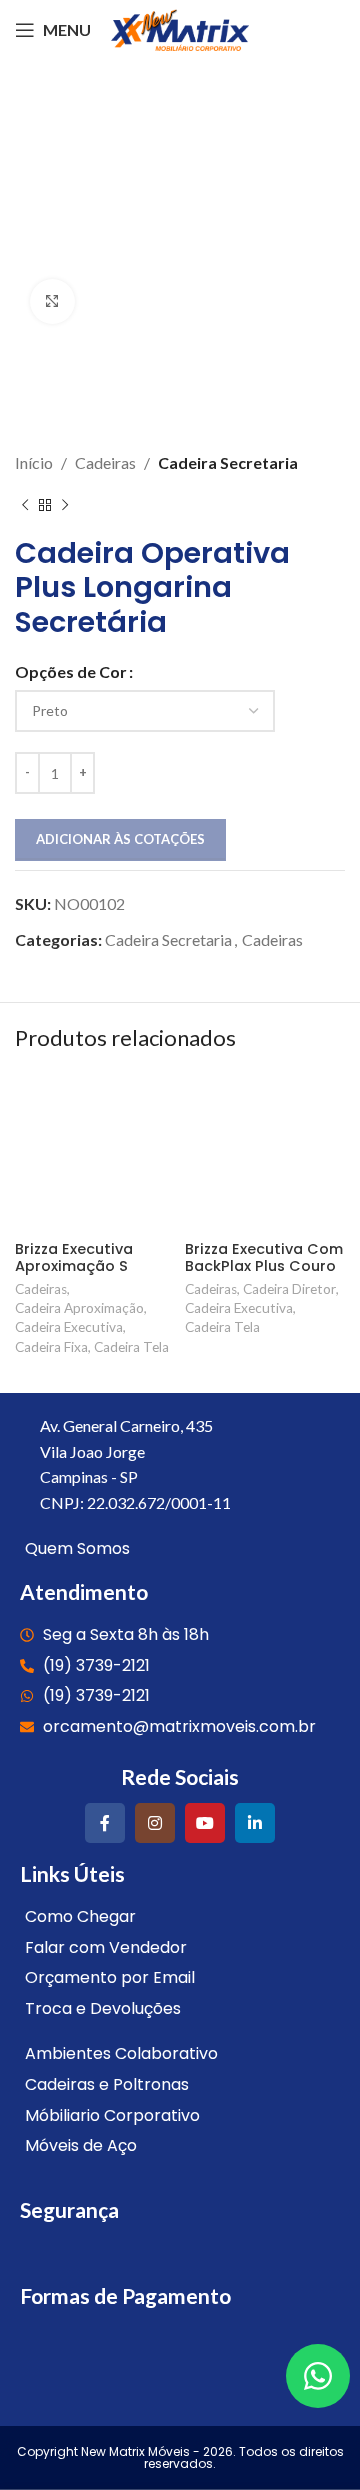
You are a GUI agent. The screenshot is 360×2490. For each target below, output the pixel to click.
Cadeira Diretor (289, 1289)
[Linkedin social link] (255, 1823)
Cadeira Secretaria (228, 462)
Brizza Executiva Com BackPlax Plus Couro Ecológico (264, 1266)
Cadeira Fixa (51, 1347)
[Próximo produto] (65, 506)
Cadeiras (105, 462)
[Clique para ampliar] (52, 301)
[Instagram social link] (155, 1823)
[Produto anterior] (25, 506)
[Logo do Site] (180, 27)
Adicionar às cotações (120, 839)
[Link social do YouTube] (205, 1823)
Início (34, 462)
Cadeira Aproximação (79, 1308)
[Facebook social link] (105, 1823)
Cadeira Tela (131, 1347)
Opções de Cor (71, 671)
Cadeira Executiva (69, 1327)
